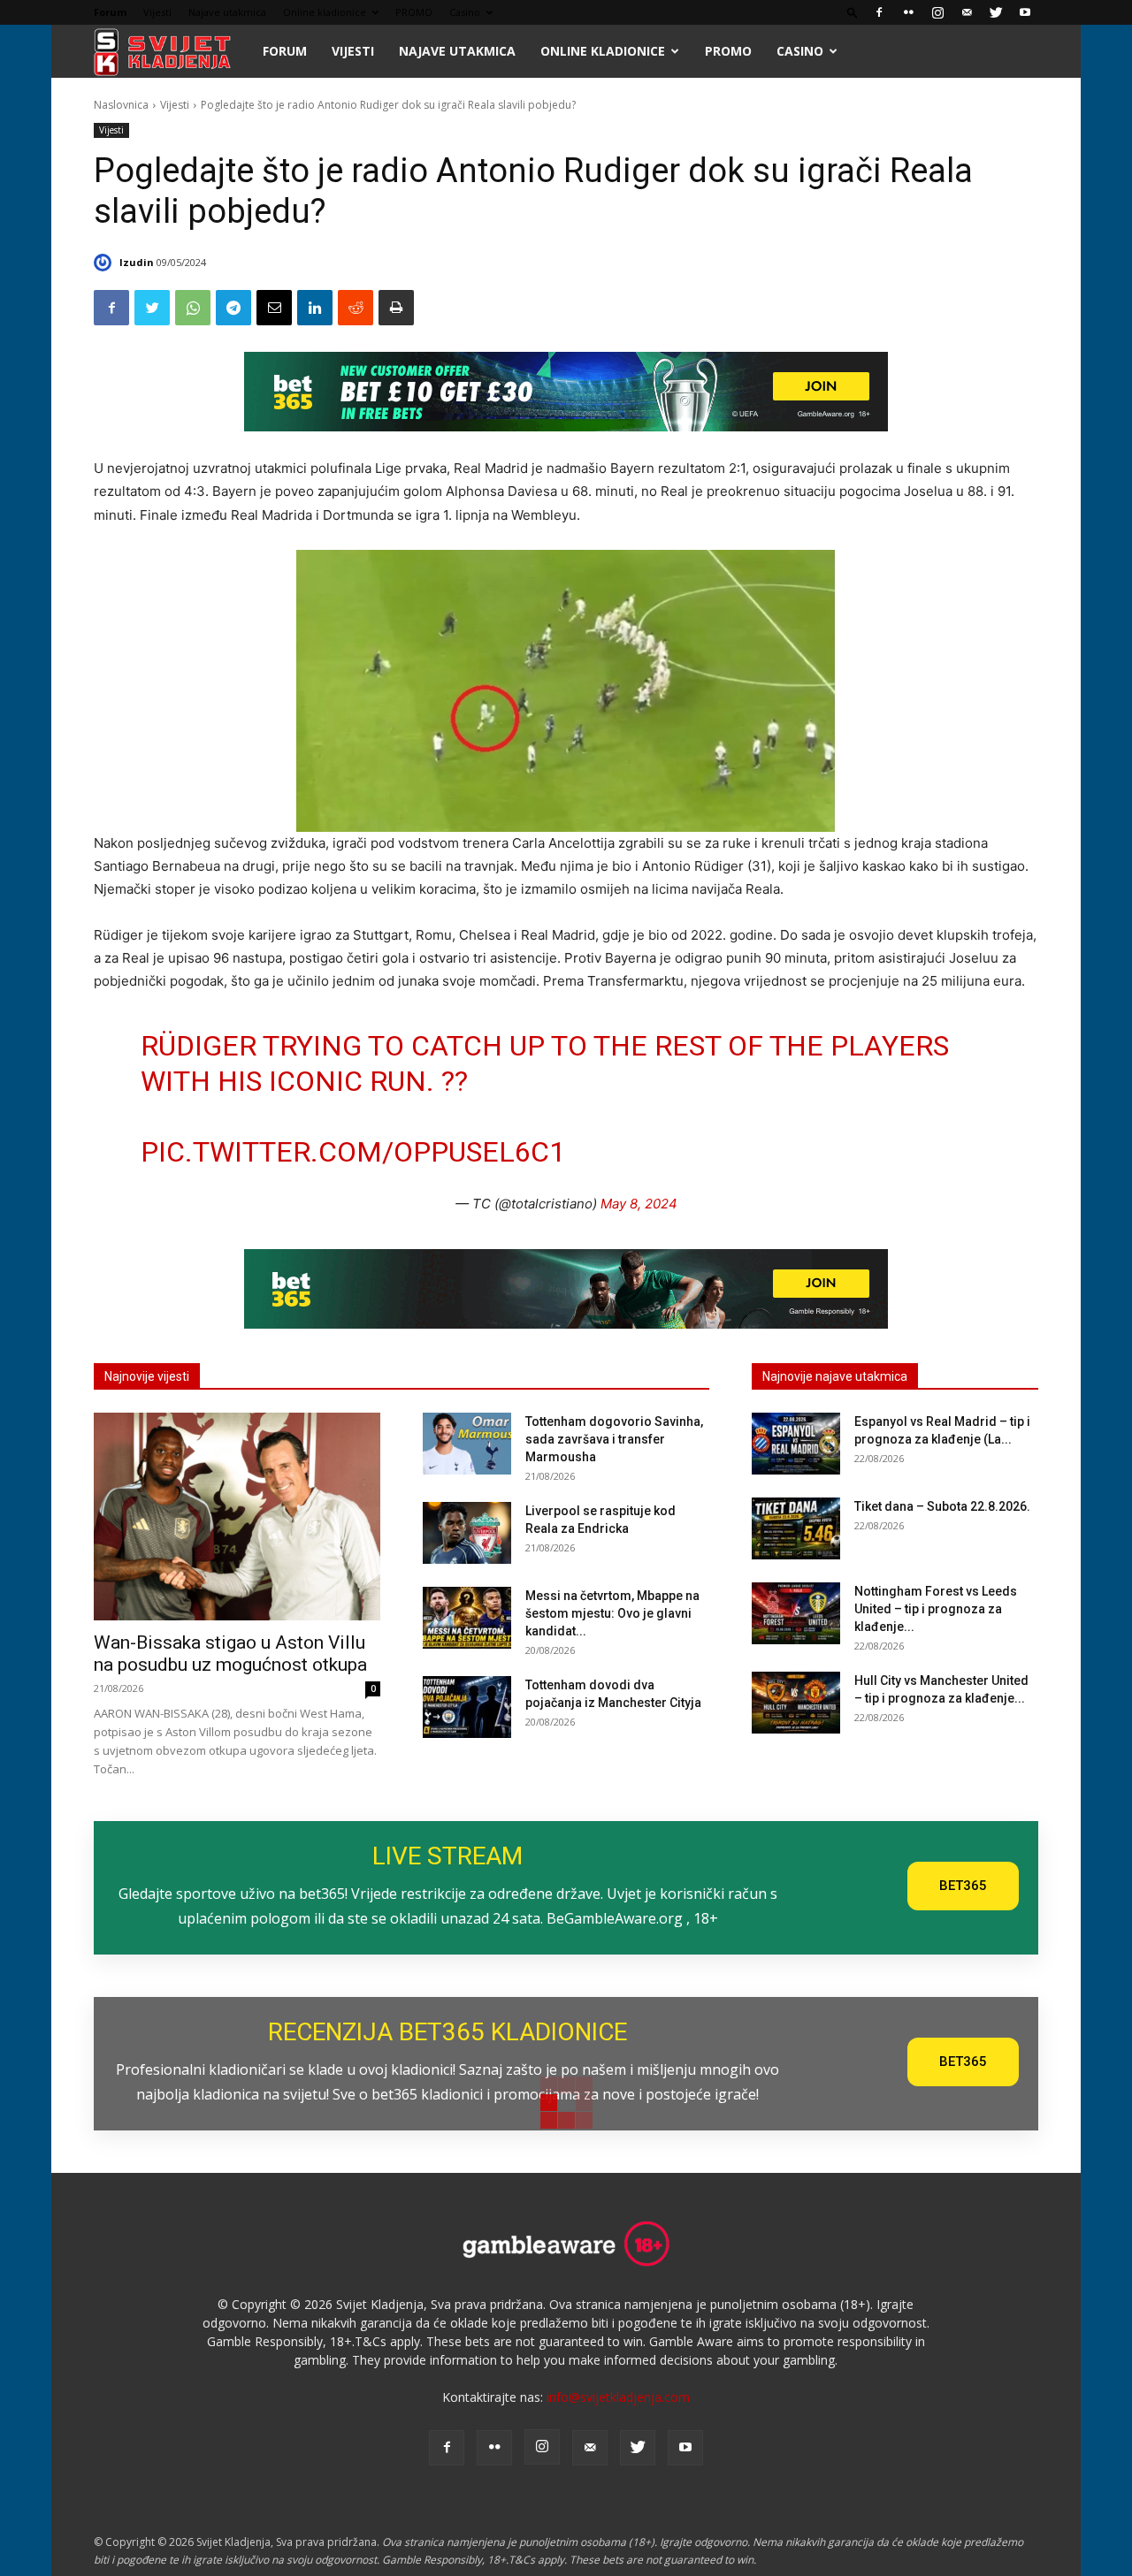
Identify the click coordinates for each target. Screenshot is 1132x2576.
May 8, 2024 (639, 1204)
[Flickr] (908, 12)
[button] (853, 12)
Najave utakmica (227, 12)
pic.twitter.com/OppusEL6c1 (353, 1152)
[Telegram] (233, 308)
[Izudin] (105, 263)
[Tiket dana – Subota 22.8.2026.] (796, 1528)
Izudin (137, 262)
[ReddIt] (356, 308)
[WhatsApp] (193, 308)
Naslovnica (121, 105)
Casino (465, 12)
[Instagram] (937, 12)
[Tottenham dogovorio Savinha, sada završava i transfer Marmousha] (467, 1444)
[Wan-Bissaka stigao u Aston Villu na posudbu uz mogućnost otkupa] (237, 1517)
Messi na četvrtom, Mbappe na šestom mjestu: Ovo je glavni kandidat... (612, 1613)
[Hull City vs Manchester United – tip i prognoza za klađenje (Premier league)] (796, 1703)
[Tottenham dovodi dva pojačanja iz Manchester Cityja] (467, 1707)
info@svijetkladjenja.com (618, 2397)
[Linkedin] (315, 308)
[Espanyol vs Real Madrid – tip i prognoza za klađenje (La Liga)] (796, 1444)
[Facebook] (879, 12)
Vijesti (157, 12)
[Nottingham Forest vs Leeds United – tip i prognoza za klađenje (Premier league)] (796, 1613)
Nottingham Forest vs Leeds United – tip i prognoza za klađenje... (936, 1609)
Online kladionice (325, 12)
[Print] (396, 308)
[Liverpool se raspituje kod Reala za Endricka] (467, 1533)
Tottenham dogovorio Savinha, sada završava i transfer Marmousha (614, 1439)
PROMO (414, 12)
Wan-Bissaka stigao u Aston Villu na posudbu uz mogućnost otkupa (230, 1654)
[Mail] (967, 12)
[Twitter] (996, 12)
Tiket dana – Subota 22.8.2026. (942, 1506)
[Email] (274, 308)
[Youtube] (1025, 12)
